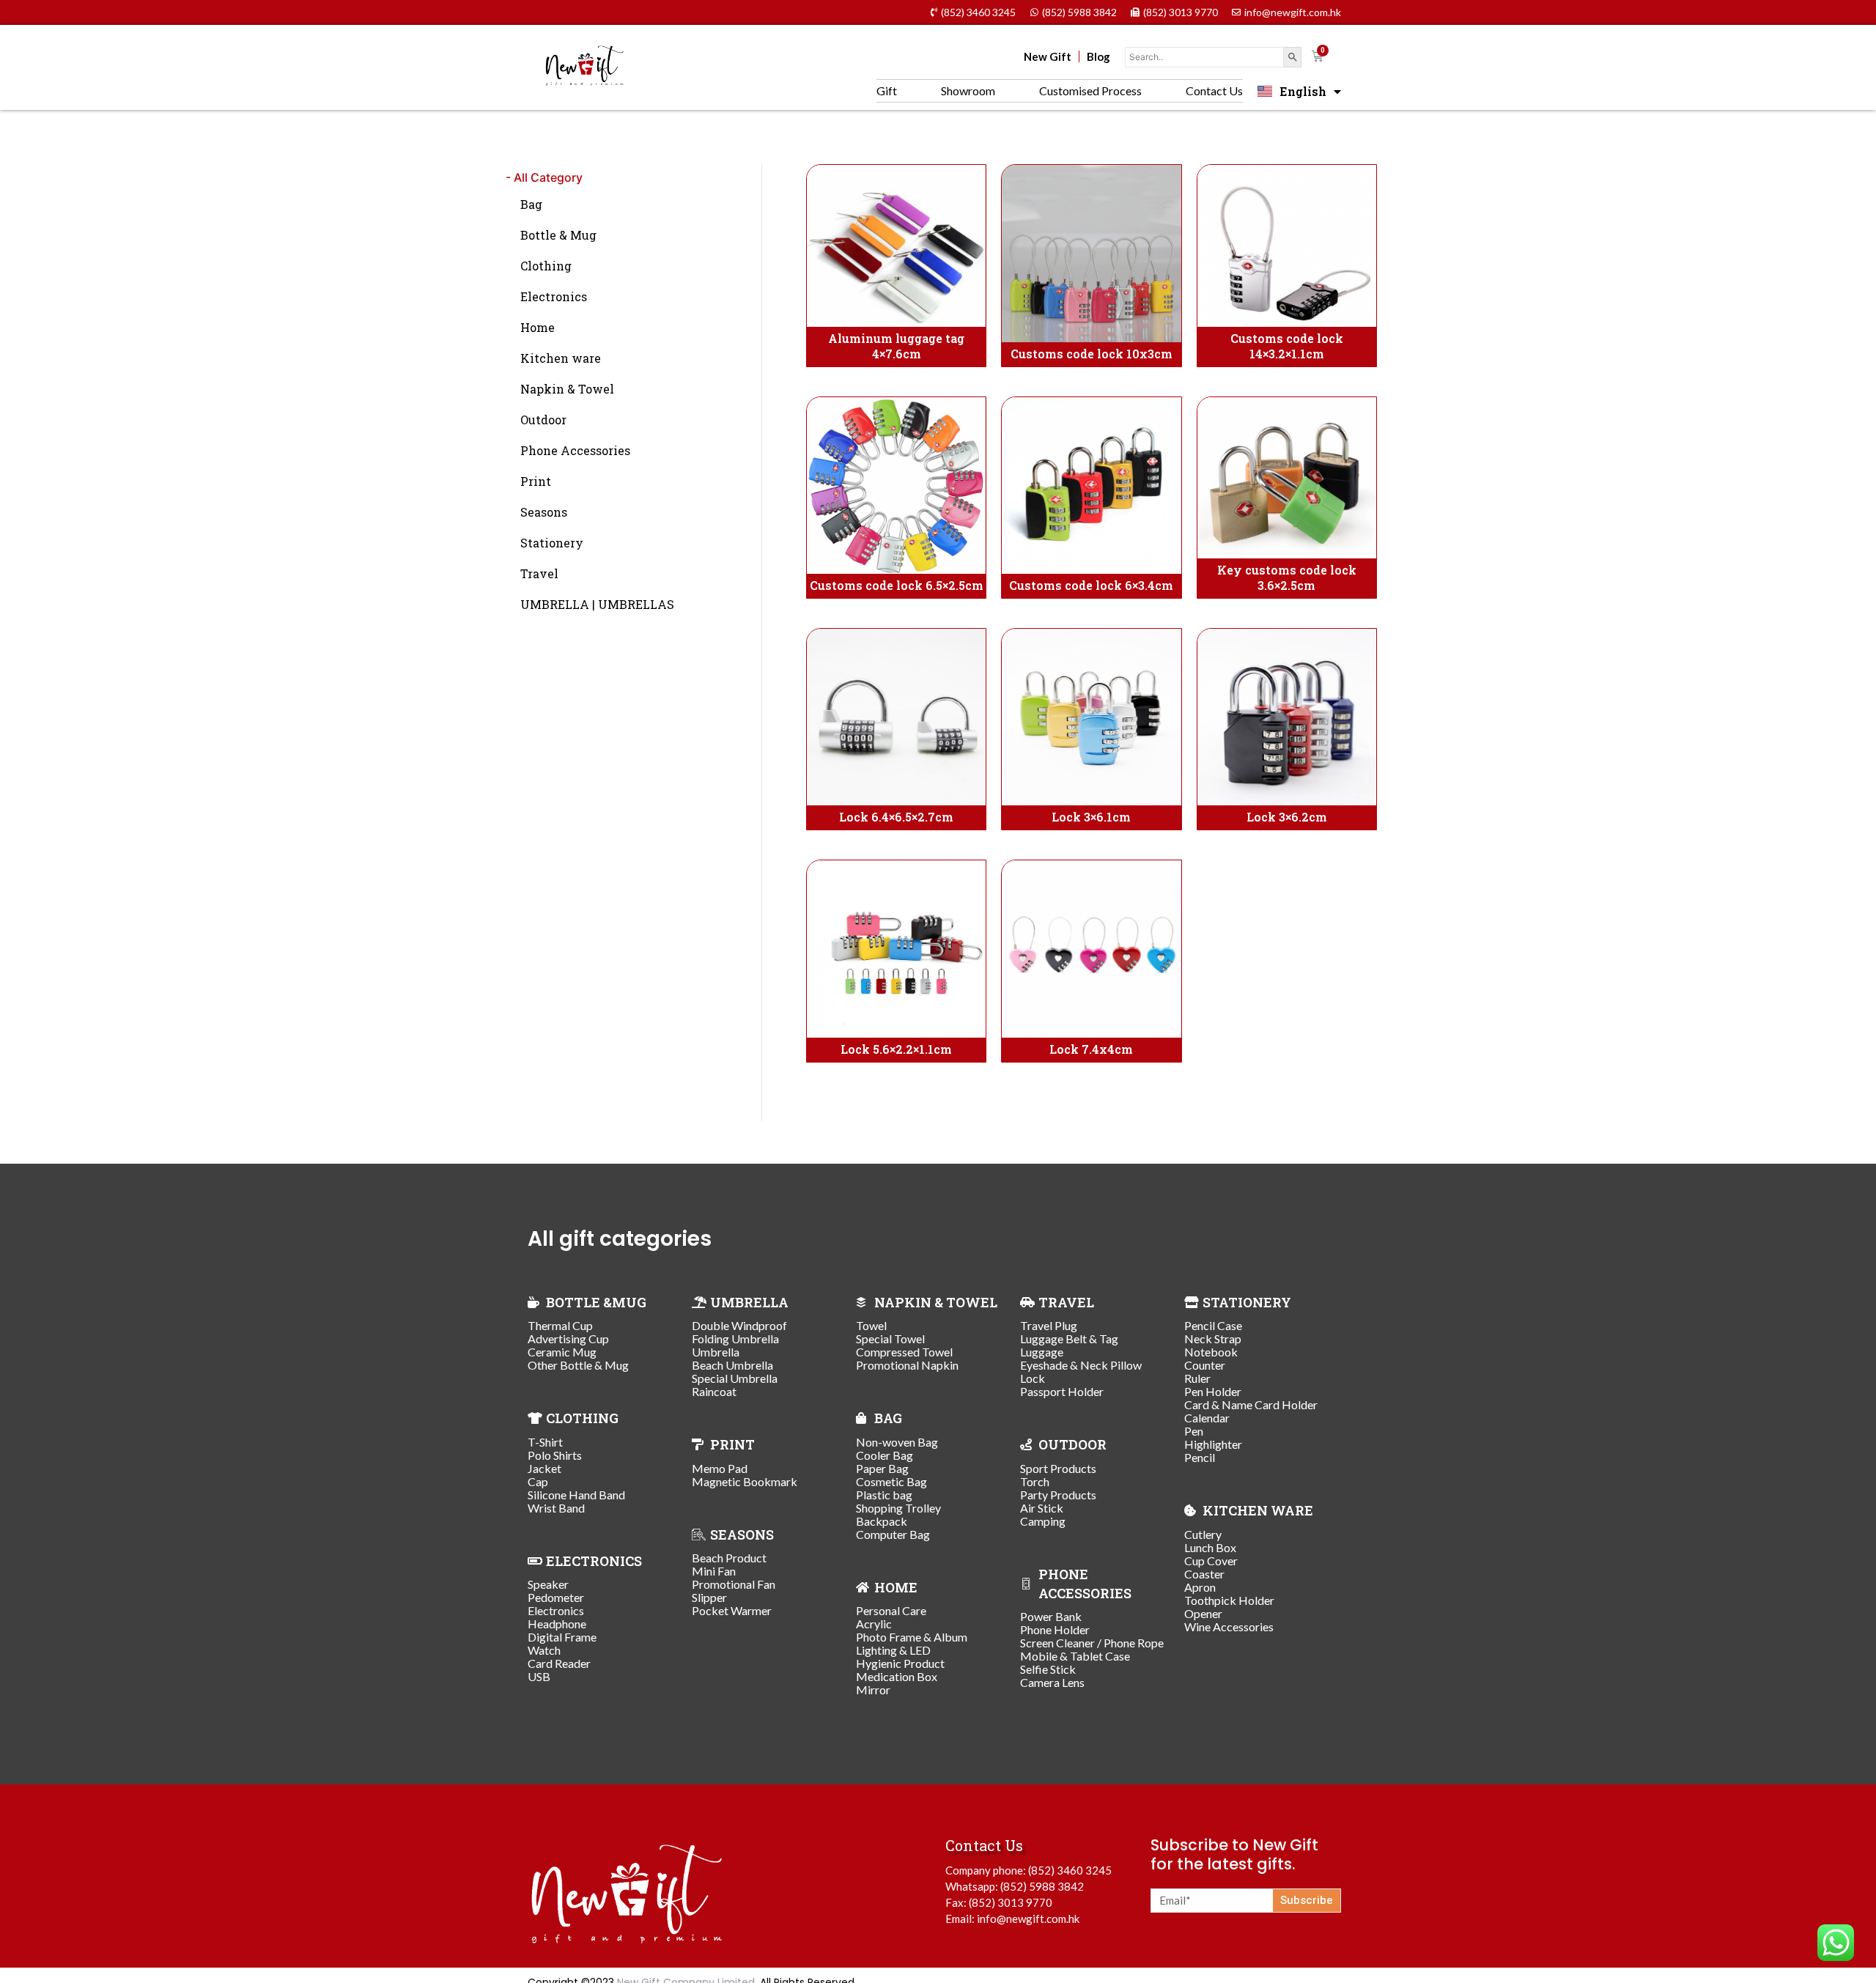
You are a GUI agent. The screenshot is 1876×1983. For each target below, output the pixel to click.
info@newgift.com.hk (1028, 1919)
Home (538, 327)
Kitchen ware (561, 358)
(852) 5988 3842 (1042, 1886)
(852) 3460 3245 (1070, 1870)
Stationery (552, 543)
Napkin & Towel (567, 389)
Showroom (968, 91)
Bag (531, 204)
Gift (887, 91)
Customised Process (1090, 91)
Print (536, 481)
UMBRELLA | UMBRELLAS (597, 604)
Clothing (546, 266)
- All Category (544, 177)
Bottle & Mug (558, 235)
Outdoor (543, 420)
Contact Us (1214, 91)
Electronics (554, 296)
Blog (1098, 56)
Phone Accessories (575, 450)
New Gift (1048, 56)
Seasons (544, 512)
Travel (539, 573)
